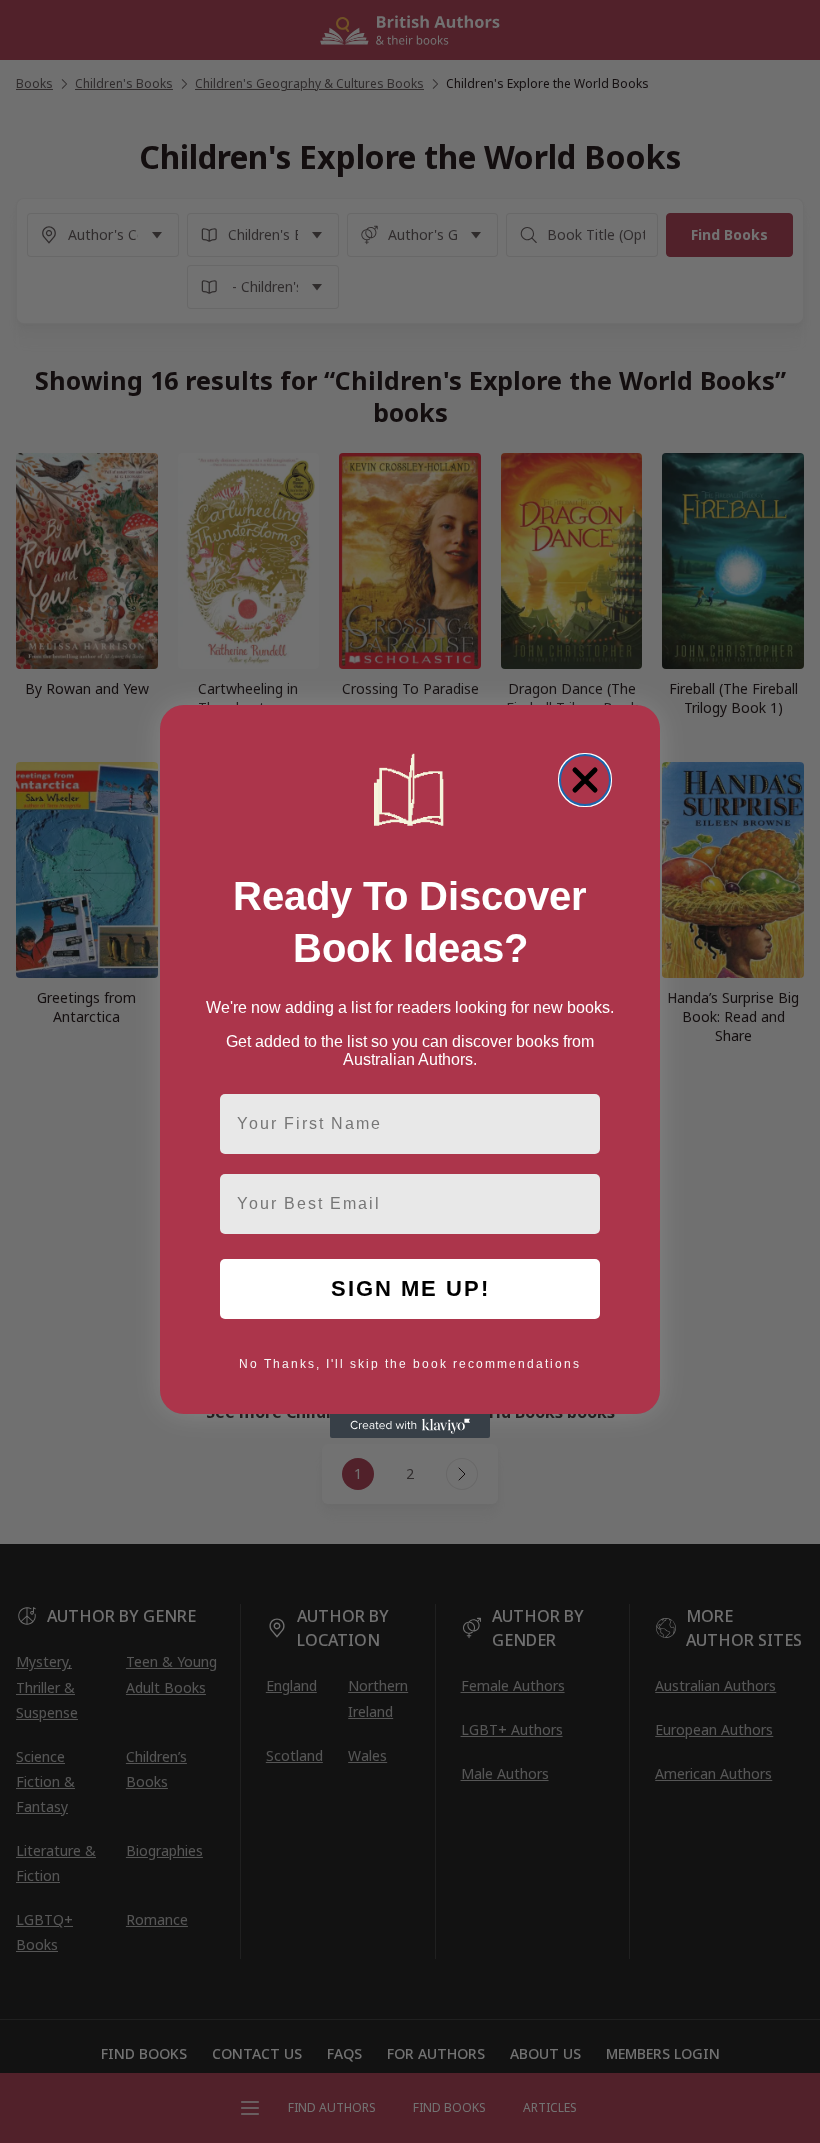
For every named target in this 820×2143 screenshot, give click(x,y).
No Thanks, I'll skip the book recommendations (410, 1364)
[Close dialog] (585, 780)
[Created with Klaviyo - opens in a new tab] (410, 1426)
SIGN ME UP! (410, 1288)
